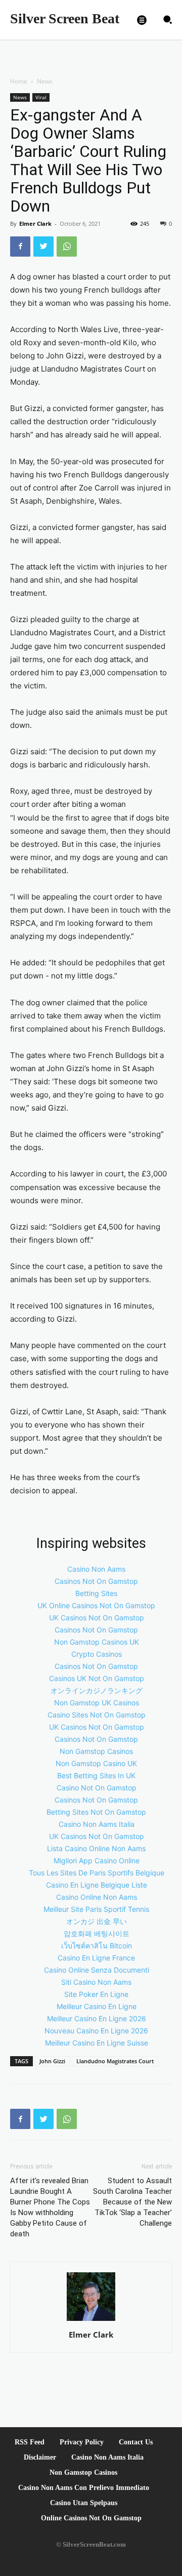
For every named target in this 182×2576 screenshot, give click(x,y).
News (45, 81)
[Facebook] (20, 247)
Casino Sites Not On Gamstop (97, 1715)
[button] (168, 20)
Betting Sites (96, 1593)
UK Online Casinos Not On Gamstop (96, 1605)
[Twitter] (43, 247)
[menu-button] (142, 20)
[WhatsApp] (67, 247)
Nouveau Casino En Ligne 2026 (96, 2031)
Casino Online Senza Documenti (97, 1970)
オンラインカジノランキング (97, 1690)
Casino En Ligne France (96, 1958)
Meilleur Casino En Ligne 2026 (97, 2018)
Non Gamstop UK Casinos (97, 1703)
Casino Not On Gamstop (97, 1788)
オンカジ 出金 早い (97, 1921)
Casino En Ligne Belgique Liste (97, 1885)
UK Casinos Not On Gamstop (97, 1618)
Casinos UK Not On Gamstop (97, 1678)
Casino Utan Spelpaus (84, 2503)
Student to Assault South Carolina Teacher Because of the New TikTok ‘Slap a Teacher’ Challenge (132, 2202)
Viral (41, 97)
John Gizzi (52, 2061)
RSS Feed (30, 2442)
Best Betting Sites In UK (96, 1775)
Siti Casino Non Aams (96, 1982)
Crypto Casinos (97, 1654)
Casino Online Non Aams (97, 1897)
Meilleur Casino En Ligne (97, 2006)
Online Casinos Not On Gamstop (91, 2518)
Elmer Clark (35, 223)
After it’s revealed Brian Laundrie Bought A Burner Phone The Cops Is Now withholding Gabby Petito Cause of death (50, 2207)
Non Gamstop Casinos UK (97, 1642)
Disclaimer (40, 2457)
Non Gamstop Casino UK (96, 1763)
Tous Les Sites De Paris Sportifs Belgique (97, 1873)
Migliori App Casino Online (97, 1861)
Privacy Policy (82, 2442)
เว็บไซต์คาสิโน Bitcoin (97, 1946)
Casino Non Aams (96, 1569)
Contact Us (136, 2442)
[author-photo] (91, 2321)
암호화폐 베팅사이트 (97, 1933)
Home (19, 81)
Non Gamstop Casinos (96, 1751)
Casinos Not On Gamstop (96, 1581)
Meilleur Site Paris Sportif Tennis (96, 1909)
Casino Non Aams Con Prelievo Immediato (84, 2488)
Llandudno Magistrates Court (115, 2061)
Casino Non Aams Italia (97, 1824)
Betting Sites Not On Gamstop (96, 1812)
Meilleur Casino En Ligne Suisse (97, 2043)
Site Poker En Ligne (96, 1994)
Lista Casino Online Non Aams (96, 1848)
